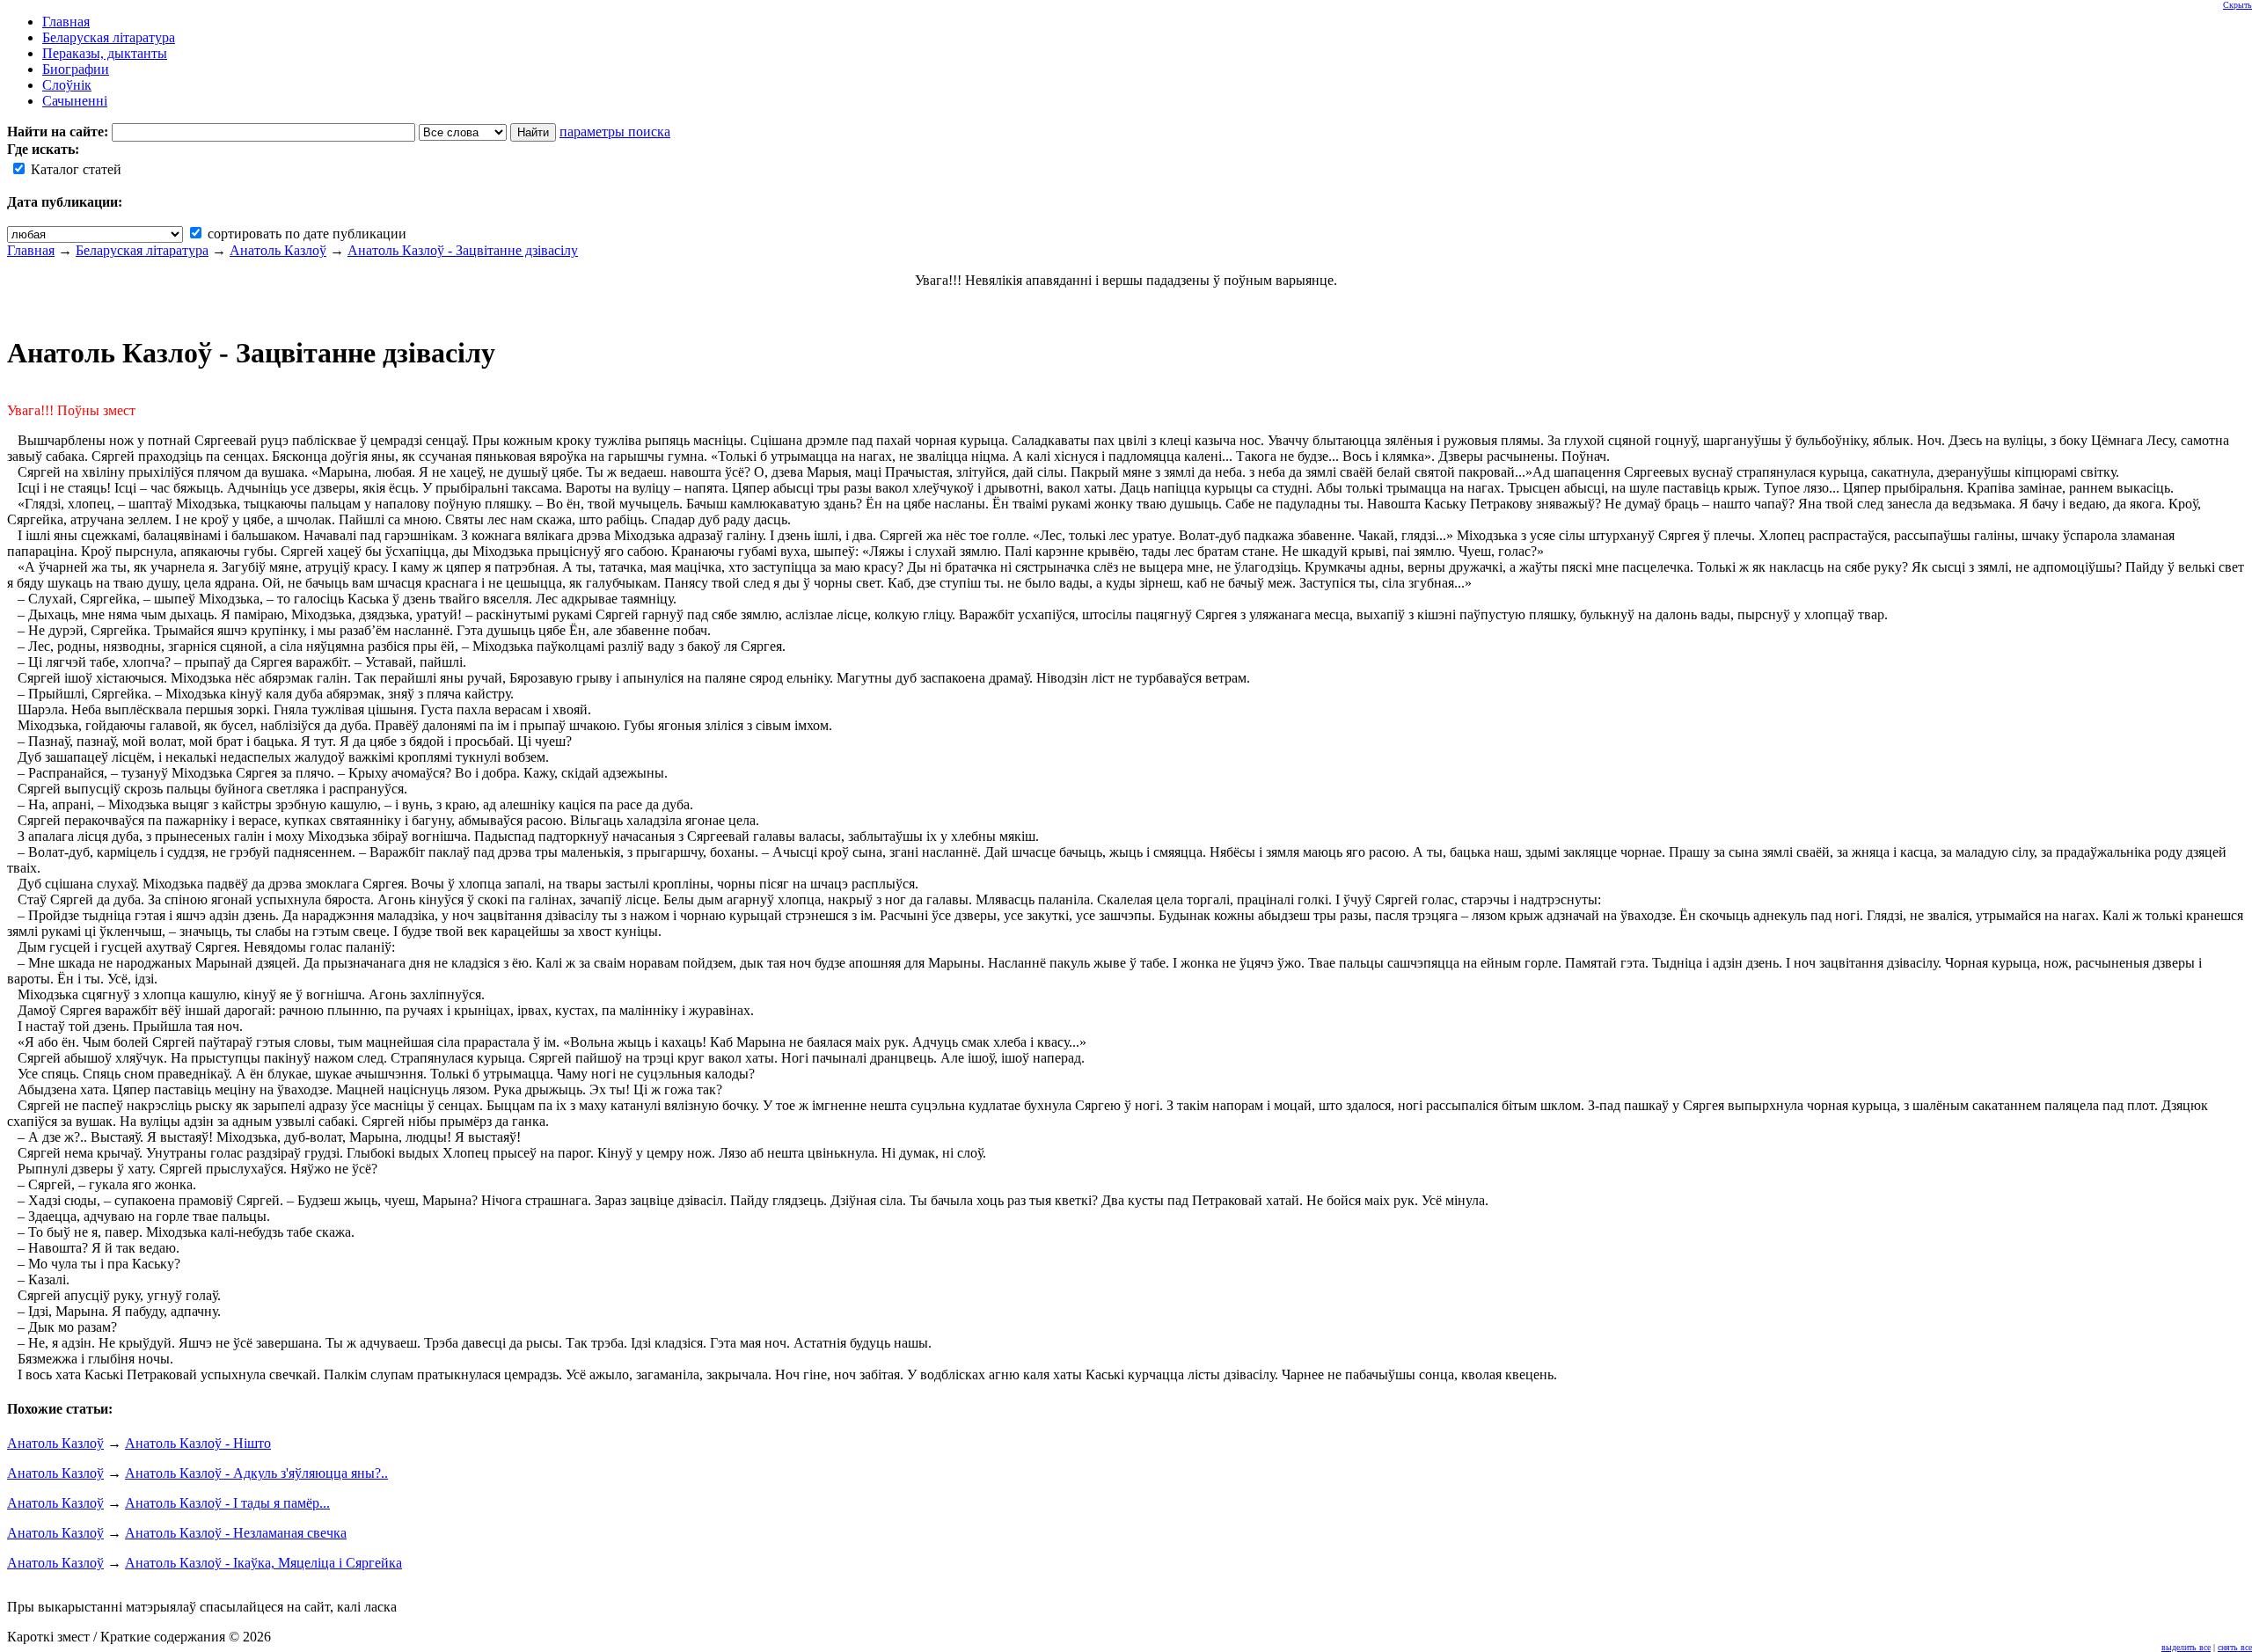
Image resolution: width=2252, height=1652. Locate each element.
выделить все (2186, 1647)
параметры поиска (615, 132)
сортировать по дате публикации (305, 234)
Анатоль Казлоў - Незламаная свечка (236, 1533)
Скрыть (2237, 5)
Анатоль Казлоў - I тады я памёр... (227, 1503)
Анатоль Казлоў (278, 250)
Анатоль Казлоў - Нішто (198, 1443)
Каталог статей (74, 169)
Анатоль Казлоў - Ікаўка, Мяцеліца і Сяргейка (263, 1563)
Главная (31, 250)
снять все (2235, 1647)
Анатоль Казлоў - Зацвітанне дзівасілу (463, 250)
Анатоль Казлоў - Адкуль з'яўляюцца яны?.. (256, 1473)
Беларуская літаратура (142, 250)
